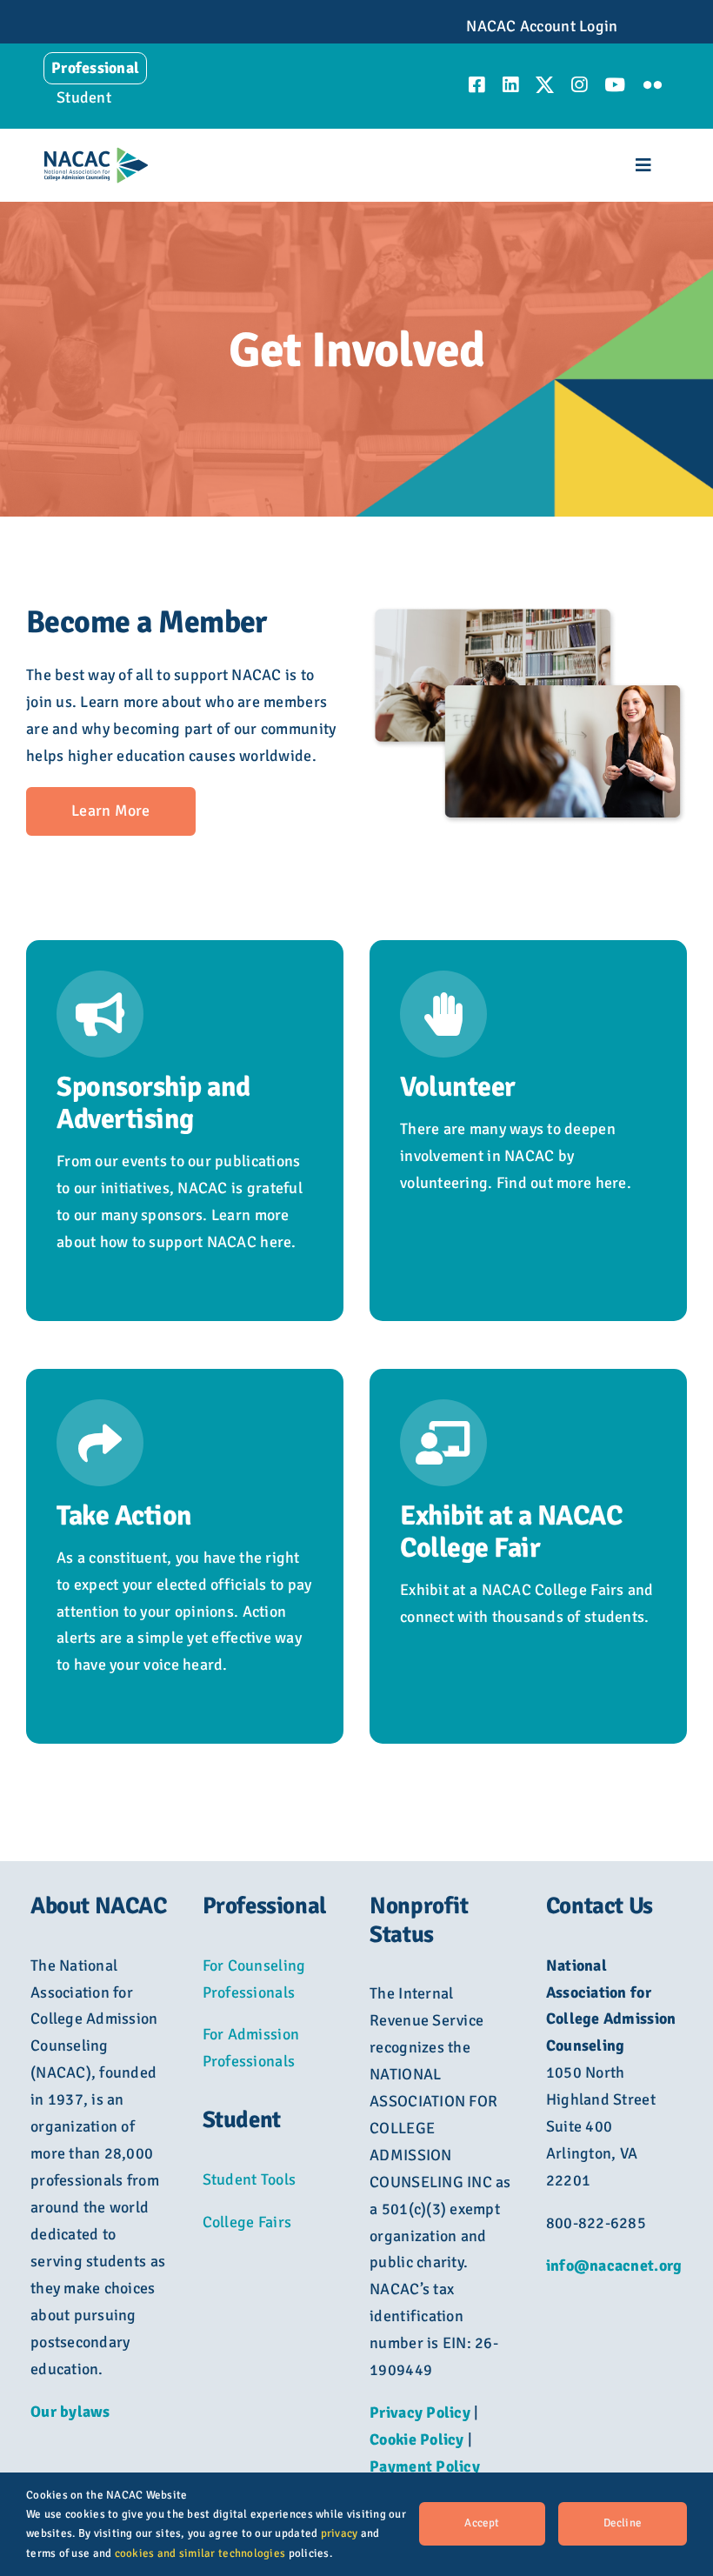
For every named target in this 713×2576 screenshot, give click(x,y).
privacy (340, 2533)
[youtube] (615, 85)
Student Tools (250, 2179)
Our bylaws (70, 2412)
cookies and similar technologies (200, 2553)
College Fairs (247, 2222)
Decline (623, 2523)
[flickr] (653, 85)
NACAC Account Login (542, 26)
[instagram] (579, 85)
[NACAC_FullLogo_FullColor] (96, 155)
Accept (482, 2523)
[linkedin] (510, 85)
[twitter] (545, 85)
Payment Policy (425, 2466)
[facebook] (476, 85)
